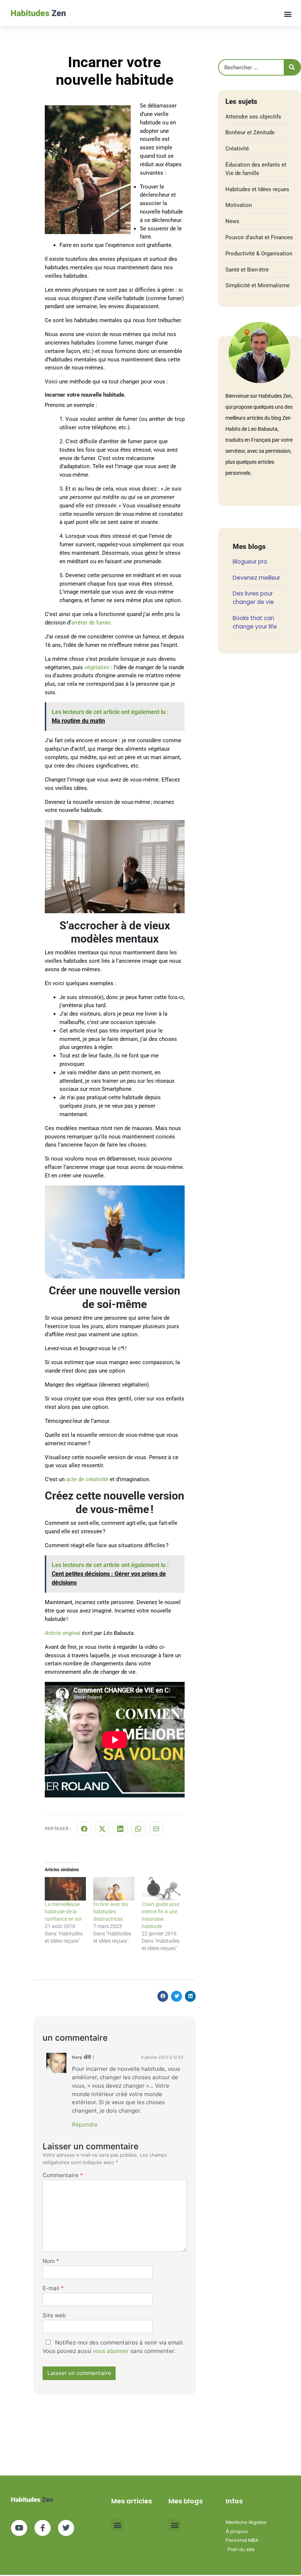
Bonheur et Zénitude (250, 132)
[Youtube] (19, 2528)
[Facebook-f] (43, 2528)
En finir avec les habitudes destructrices (111, 1912)
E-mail (53, 2288)
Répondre (85, 2125)
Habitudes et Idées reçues (257, 189)
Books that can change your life (255, 622)
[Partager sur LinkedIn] (120, 1829)
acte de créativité (87, 1479)
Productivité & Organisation (259, 254)
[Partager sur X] (102, 1829)
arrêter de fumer (91, 623)
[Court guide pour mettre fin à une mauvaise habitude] (162, 1889)
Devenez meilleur (256, 578)
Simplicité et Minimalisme (258, 285)
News (232, 221)
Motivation (239, 205)
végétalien (97, 667)
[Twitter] (66, 2528)
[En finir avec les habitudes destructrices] (114, 1889)
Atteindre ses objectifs (253, 117)
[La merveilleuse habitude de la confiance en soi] (65, 1889)
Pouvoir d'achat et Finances (259, 237)
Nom (51, 2261)
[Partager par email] (156, 1829)
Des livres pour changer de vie (253, 598)
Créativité (237, 149)
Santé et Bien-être (247, 270)
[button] (288, 14)
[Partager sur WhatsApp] (138, 1829)
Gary (77, 2057)
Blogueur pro (250, 562)
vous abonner (111, 2351)
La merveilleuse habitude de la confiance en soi (63, 1912)
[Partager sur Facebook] (84, 1829)
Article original (63, 1633)
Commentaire (63, 2175)
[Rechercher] (292, 67)
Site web (54, 2315)
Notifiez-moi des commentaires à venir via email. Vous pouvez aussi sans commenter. (113, 2347)
